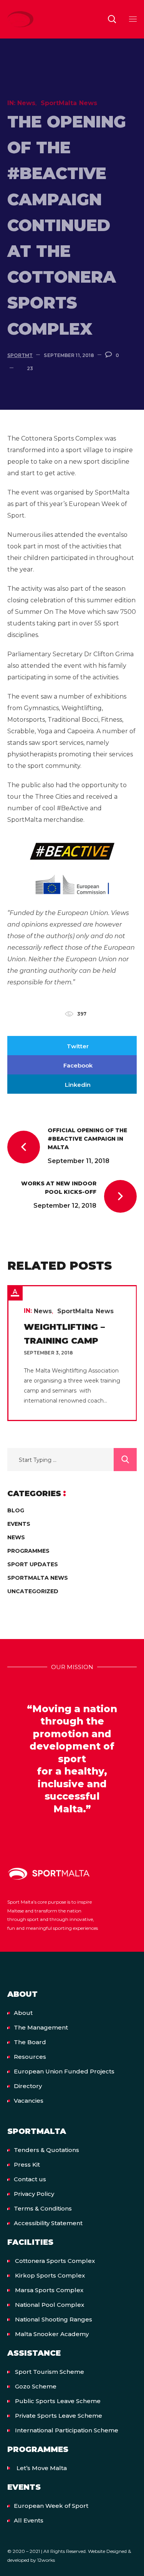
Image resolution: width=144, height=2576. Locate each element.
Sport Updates (33, 1564)
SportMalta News (69, 103)
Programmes (28, 1551)
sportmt (20, 355)
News (26, 103)
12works (46, 2560)
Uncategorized (33, 1591)
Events (19, 1524)
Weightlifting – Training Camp (64, 1334)
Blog (16, 1510)
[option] (72, 1353)
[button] (112, 19)
